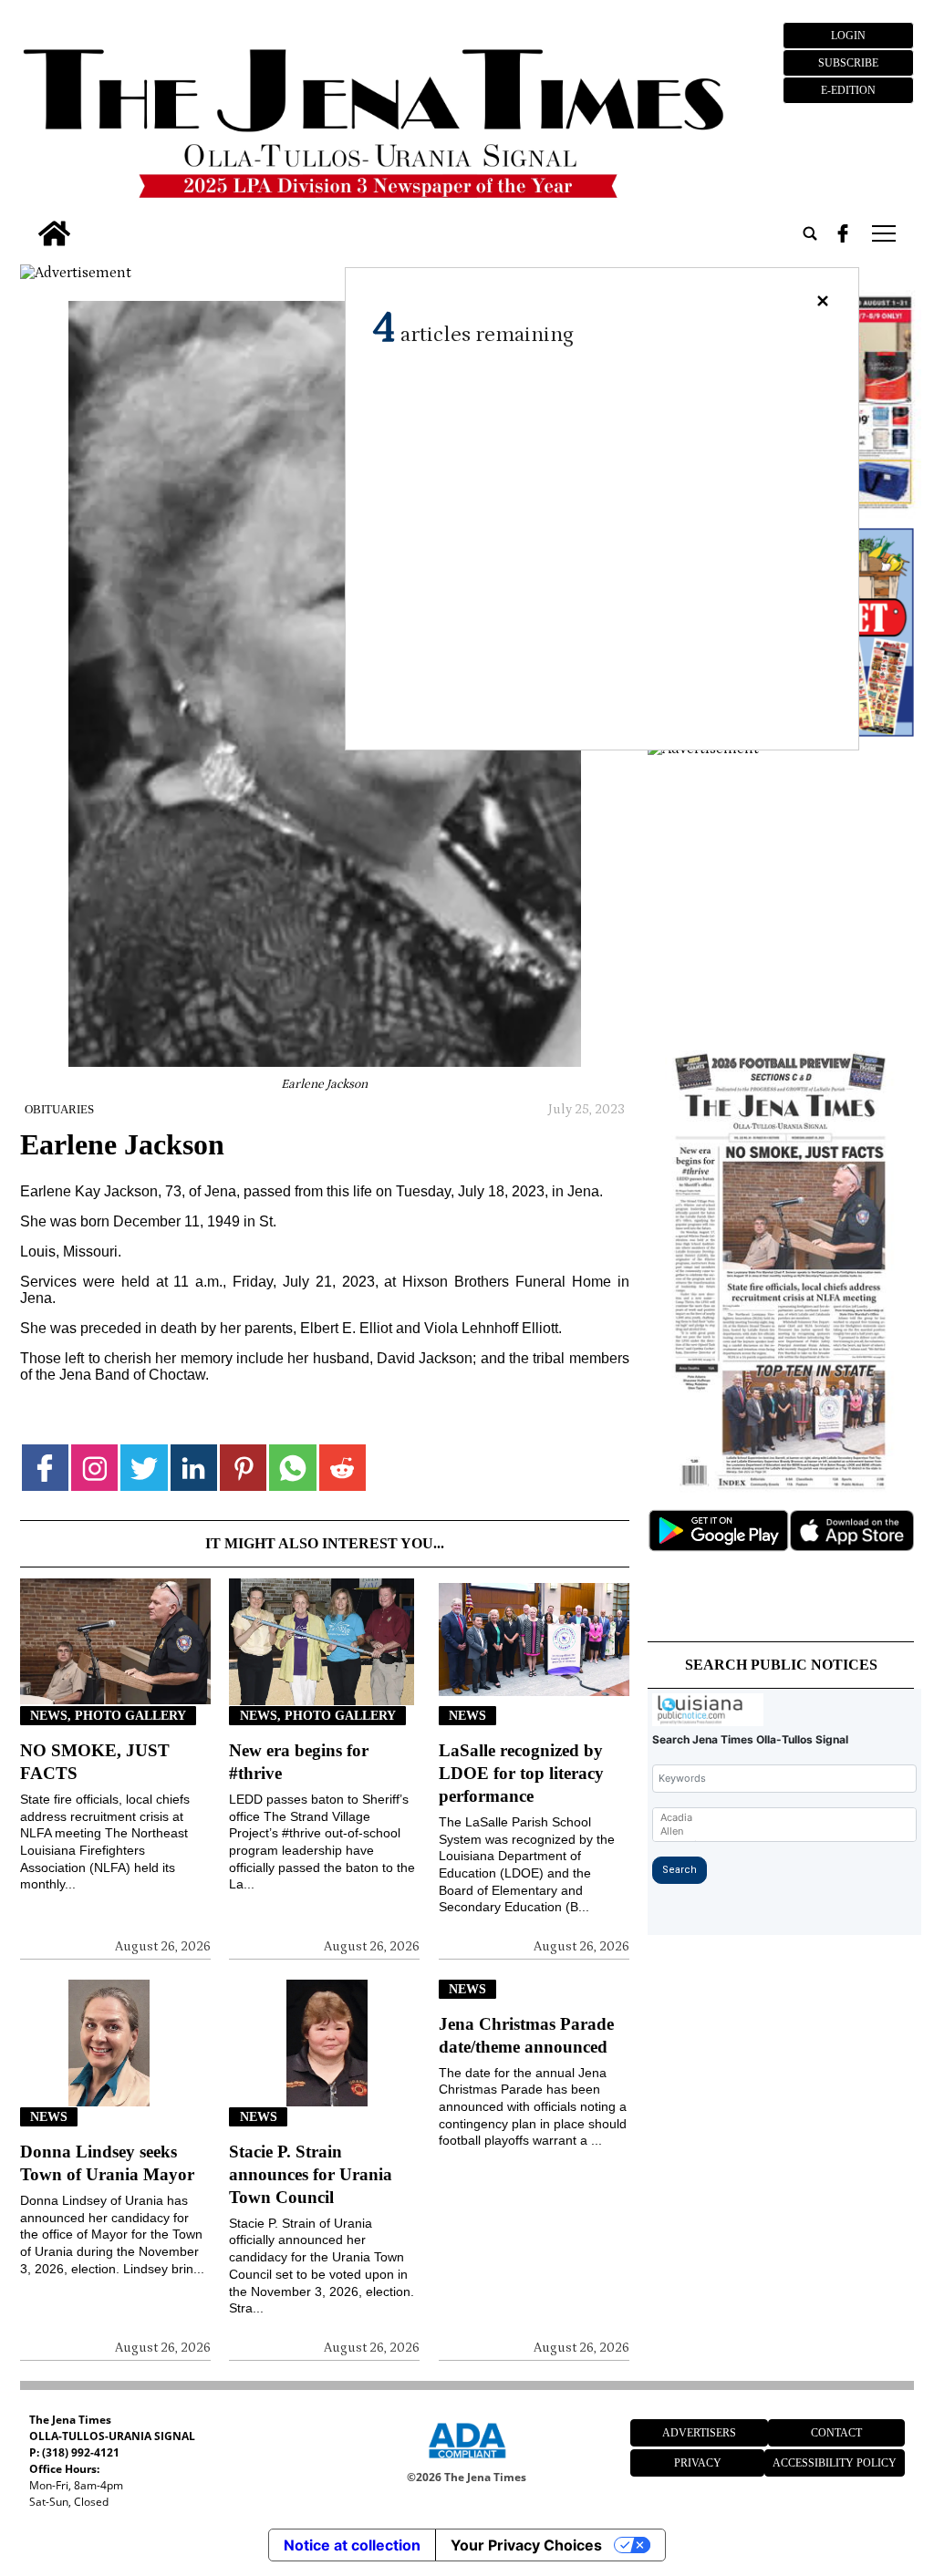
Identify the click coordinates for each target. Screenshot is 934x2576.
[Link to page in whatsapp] (292, 1468)
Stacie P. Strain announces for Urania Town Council (311, 2174)
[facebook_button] (843, 233)
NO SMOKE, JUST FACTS (95, 1762)
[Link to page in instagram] (94, 1468)
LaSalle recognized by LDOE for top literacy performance (521, 1773)
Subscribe (848, 63)
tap (882, 233)
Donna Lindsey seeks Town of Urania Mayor (107, 2163)
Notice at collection (352, 2545)
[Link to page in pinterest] (243, 1468)
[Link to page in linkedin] (194, 1468)
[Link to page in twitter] (144, 1468)
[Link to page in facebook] (45, 1468)
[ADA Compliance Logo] (467, 2461)
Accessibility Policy (835, 2463)
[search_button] (810, 233)
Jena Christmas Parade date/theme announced (526, 2035)
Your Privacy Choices (526, 2545)
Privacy (698, 2463)
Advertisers (699, 2433)
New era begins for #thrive (299, 1762)
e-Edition (848, 90)
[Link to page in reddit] (342, 1468)
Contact (836, 2433)
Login (848, 36)
